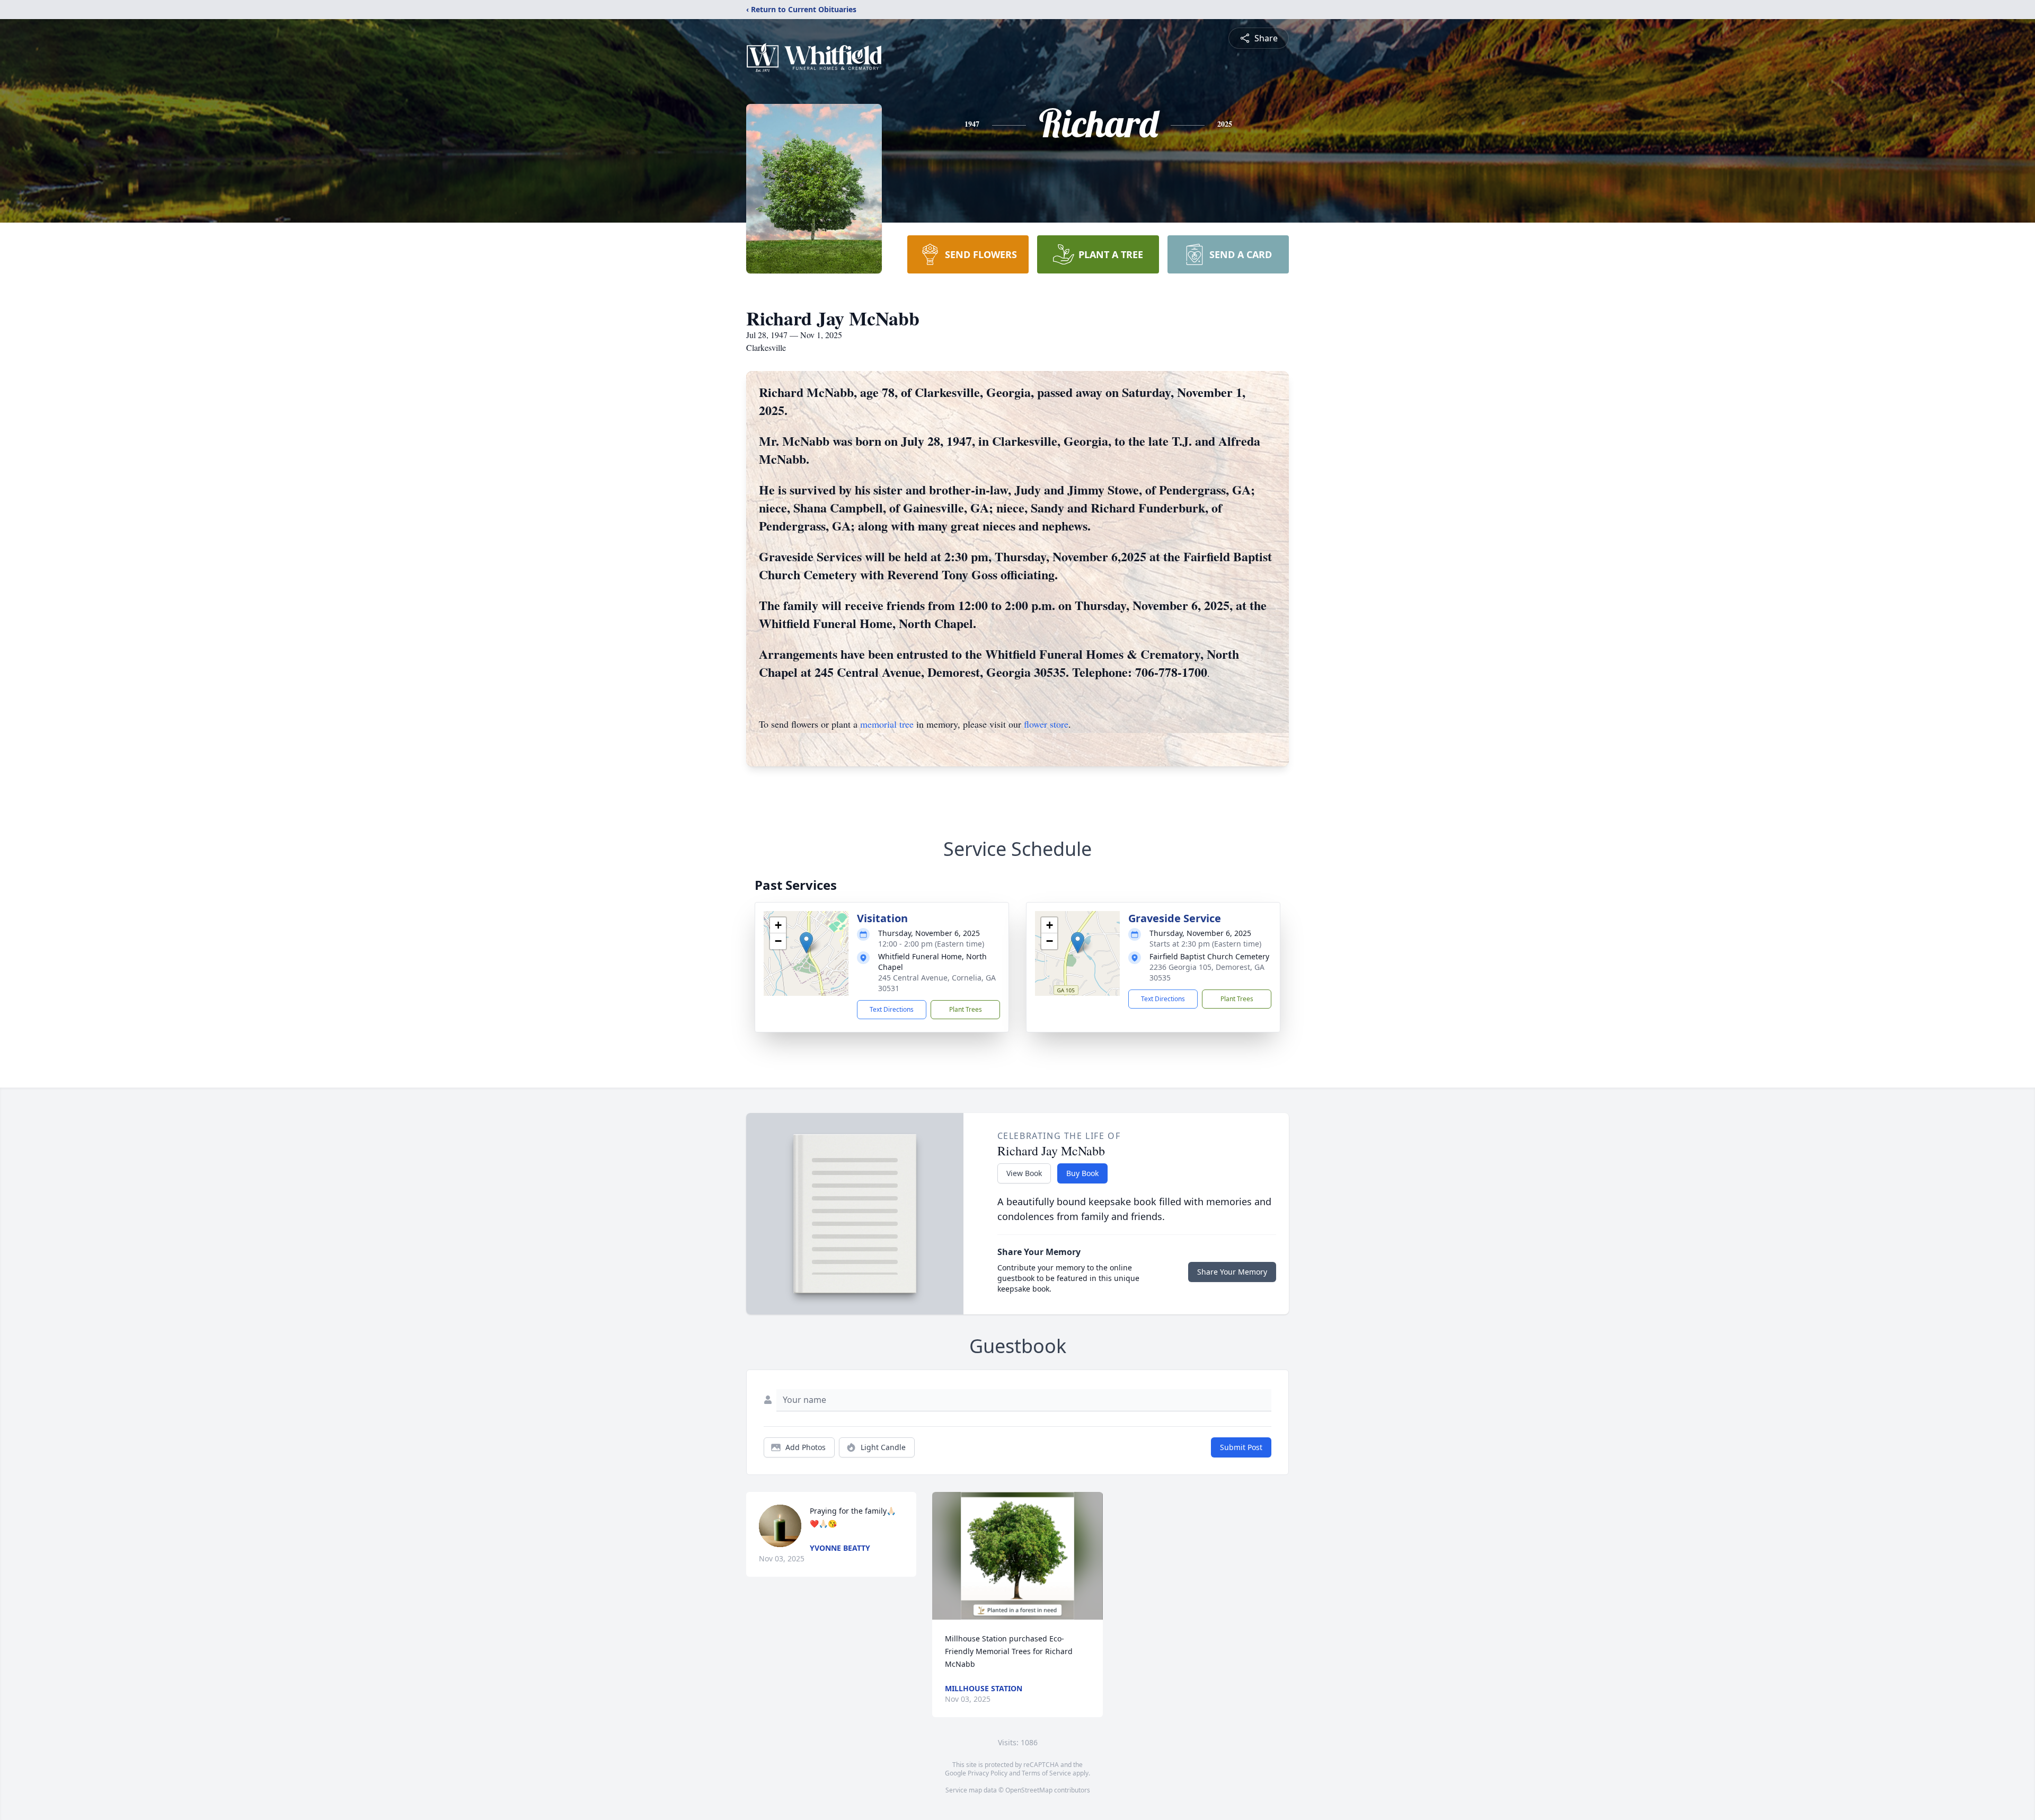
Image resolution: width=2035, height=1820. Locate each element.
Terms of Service (1046, 1773)
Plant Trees (966, 1009)
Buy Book (1082, 1173)
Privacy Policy (988, 1773)
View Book (1024, 1173)
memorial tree (887, 724)
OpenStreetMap (1029, 1790)
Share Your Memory (1232, 1272)
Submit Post (1241, 1447)
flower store (1046, 724)
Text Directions (892, 1009)
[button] (806, 943)
